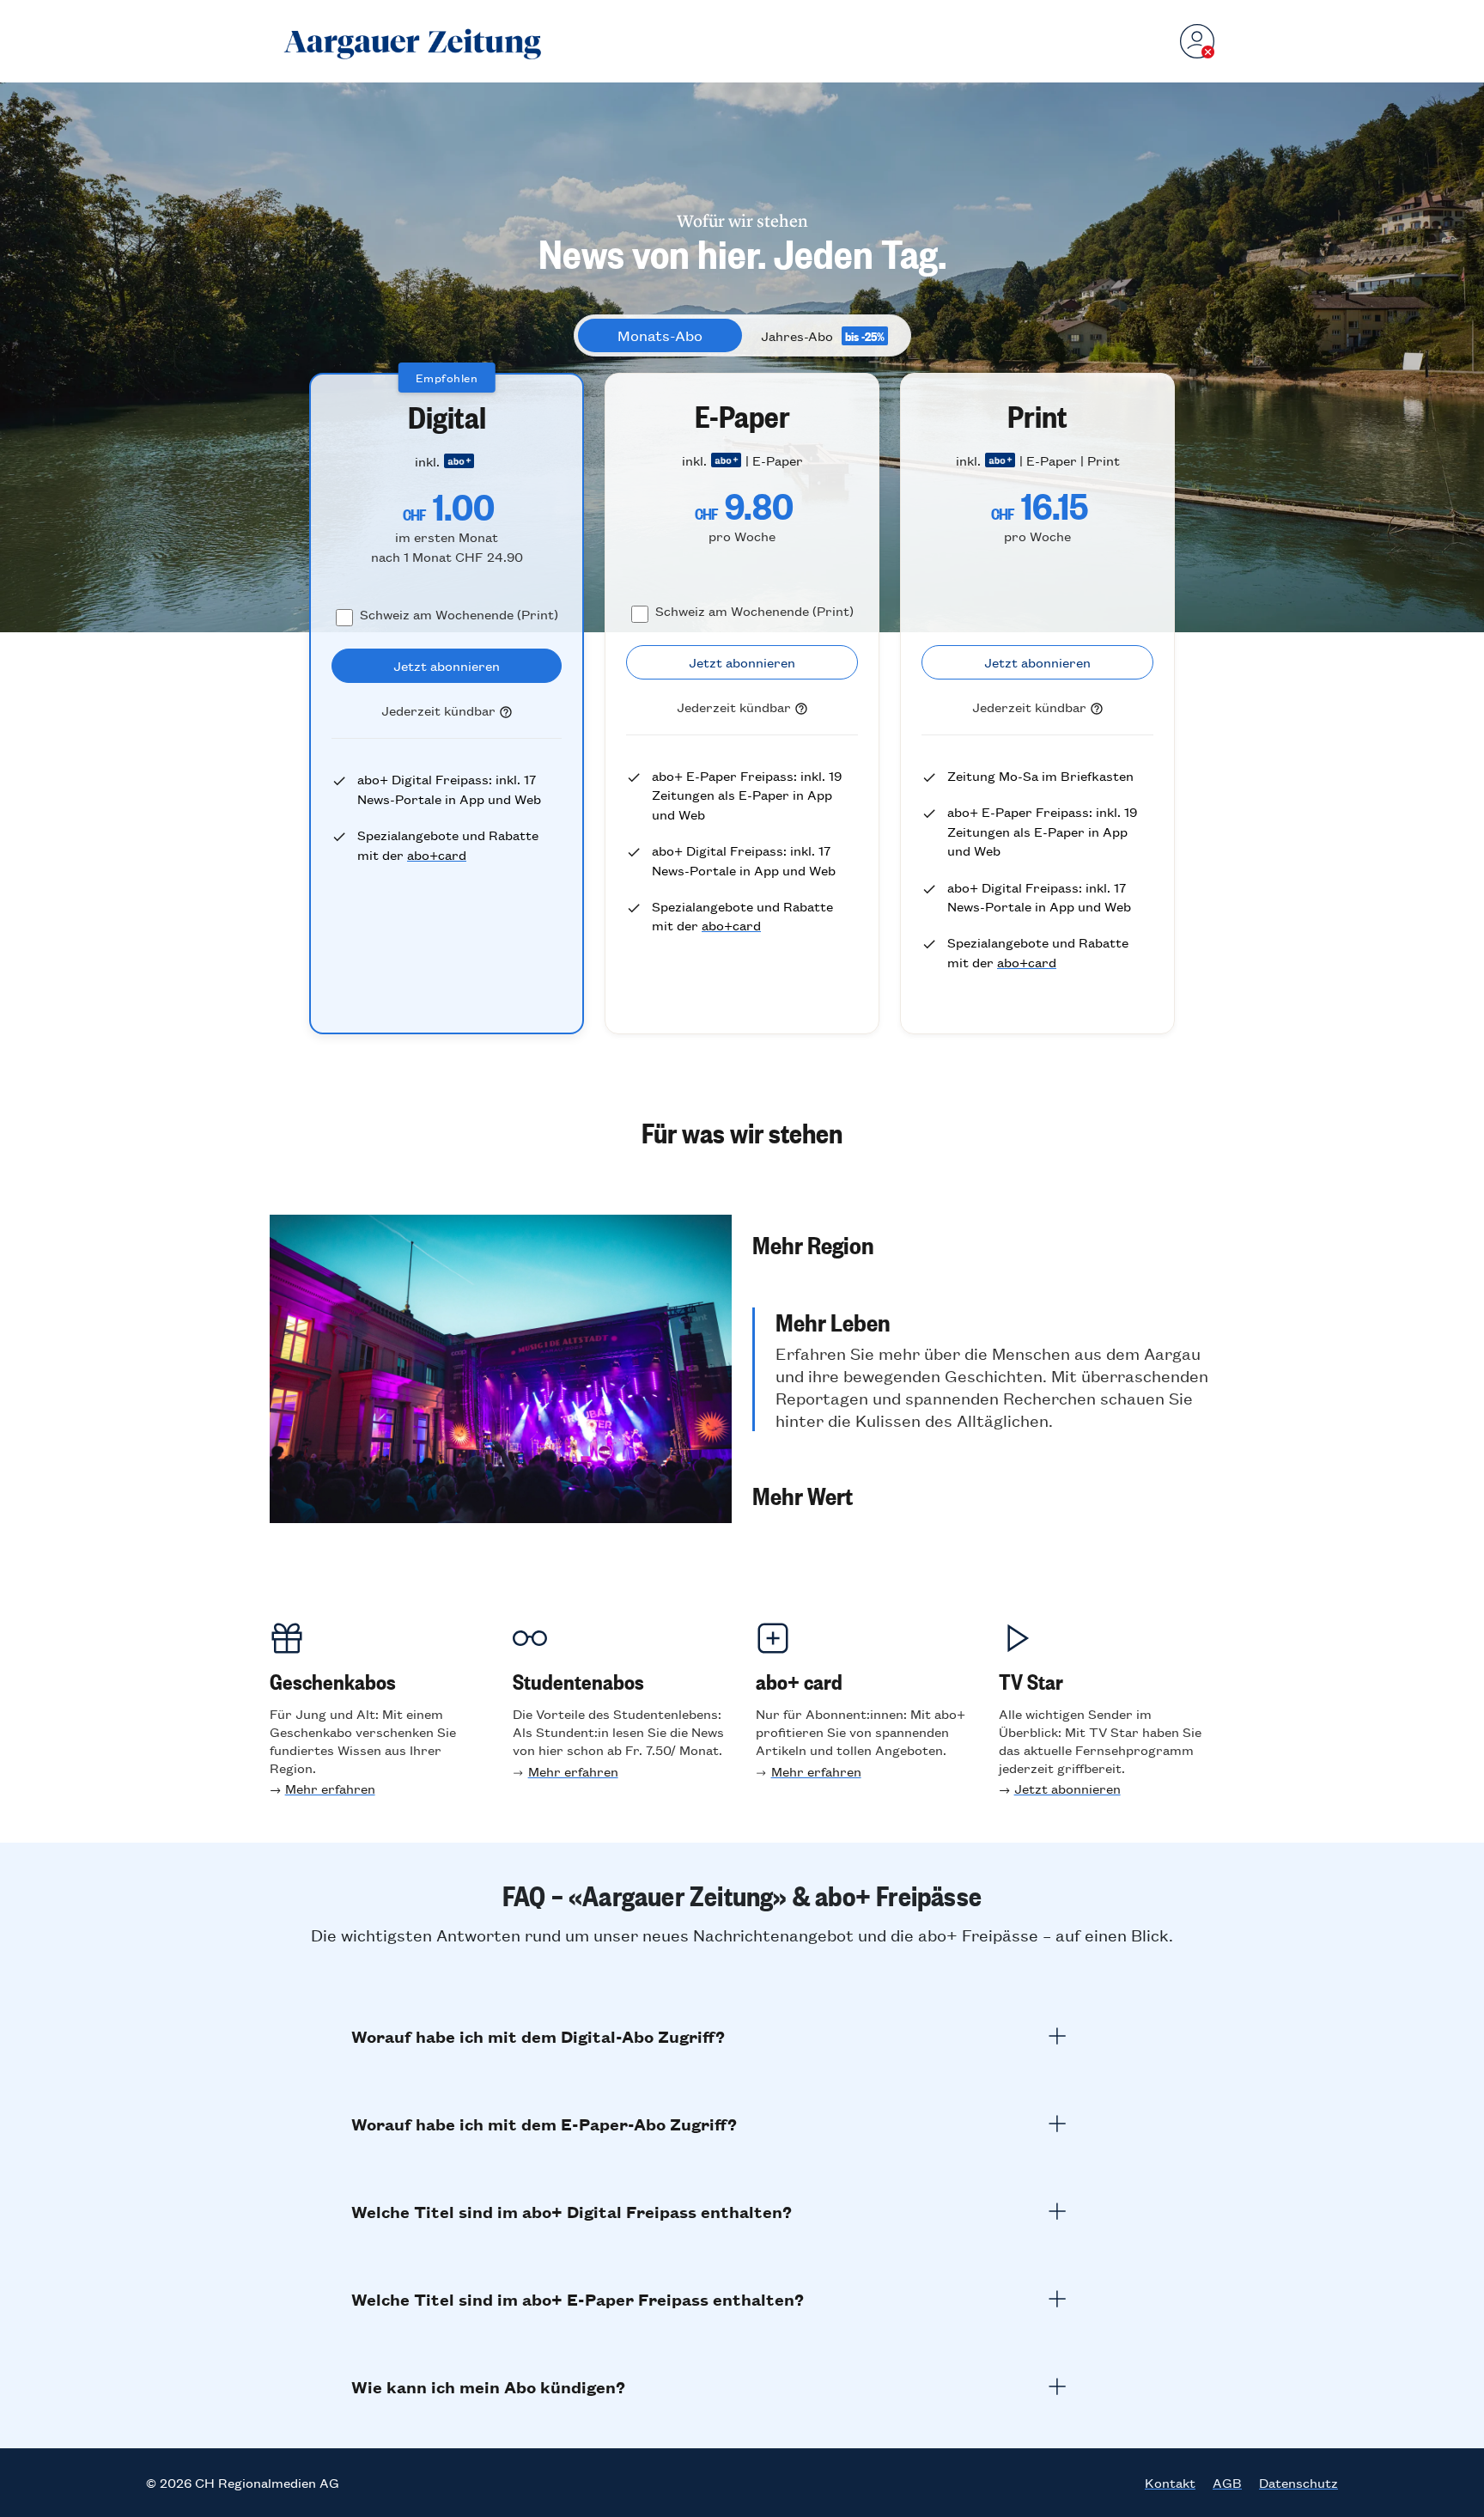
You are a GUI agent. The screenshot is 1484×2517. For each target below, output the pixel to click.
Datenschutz (1298, 2483)
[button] (983, 1244)
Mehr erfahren (330, 1788)
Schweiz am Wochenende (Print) (459, 614)
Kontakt (1170, 2483)
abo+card (437, 854)
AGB (1227, 2483)
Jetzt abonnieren (1067, 1788)
